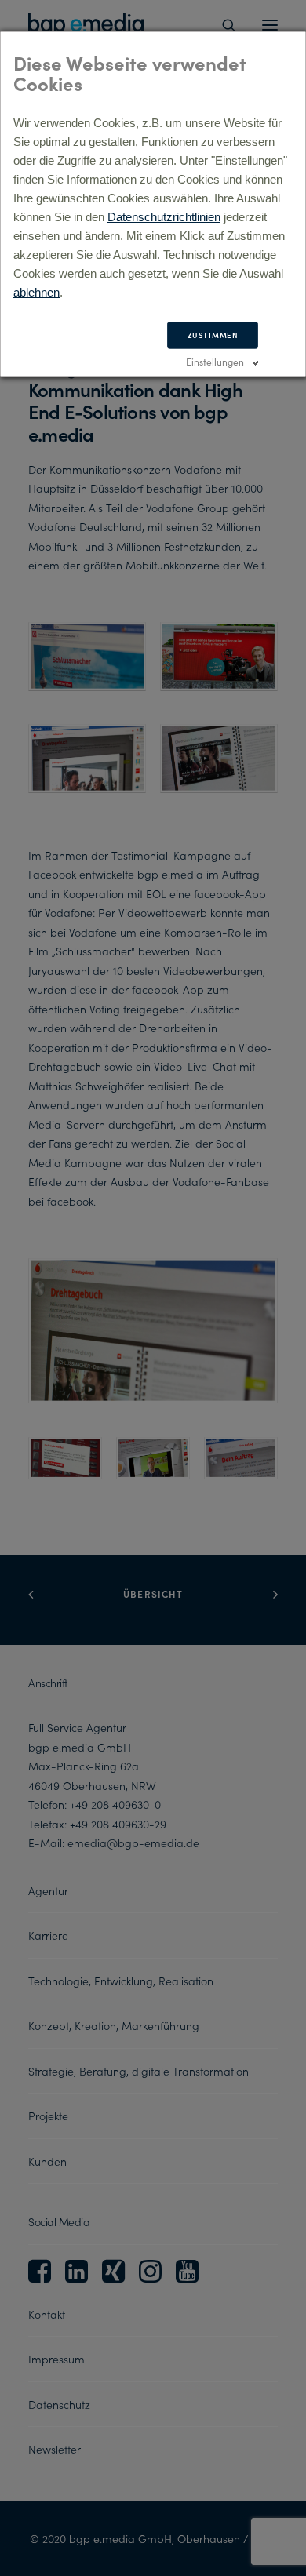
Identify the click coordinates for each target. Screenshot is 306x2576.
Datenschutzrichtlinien (164, 217)
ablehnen (36, 292)
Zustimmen (213, 335)
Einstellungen (215, 361)
